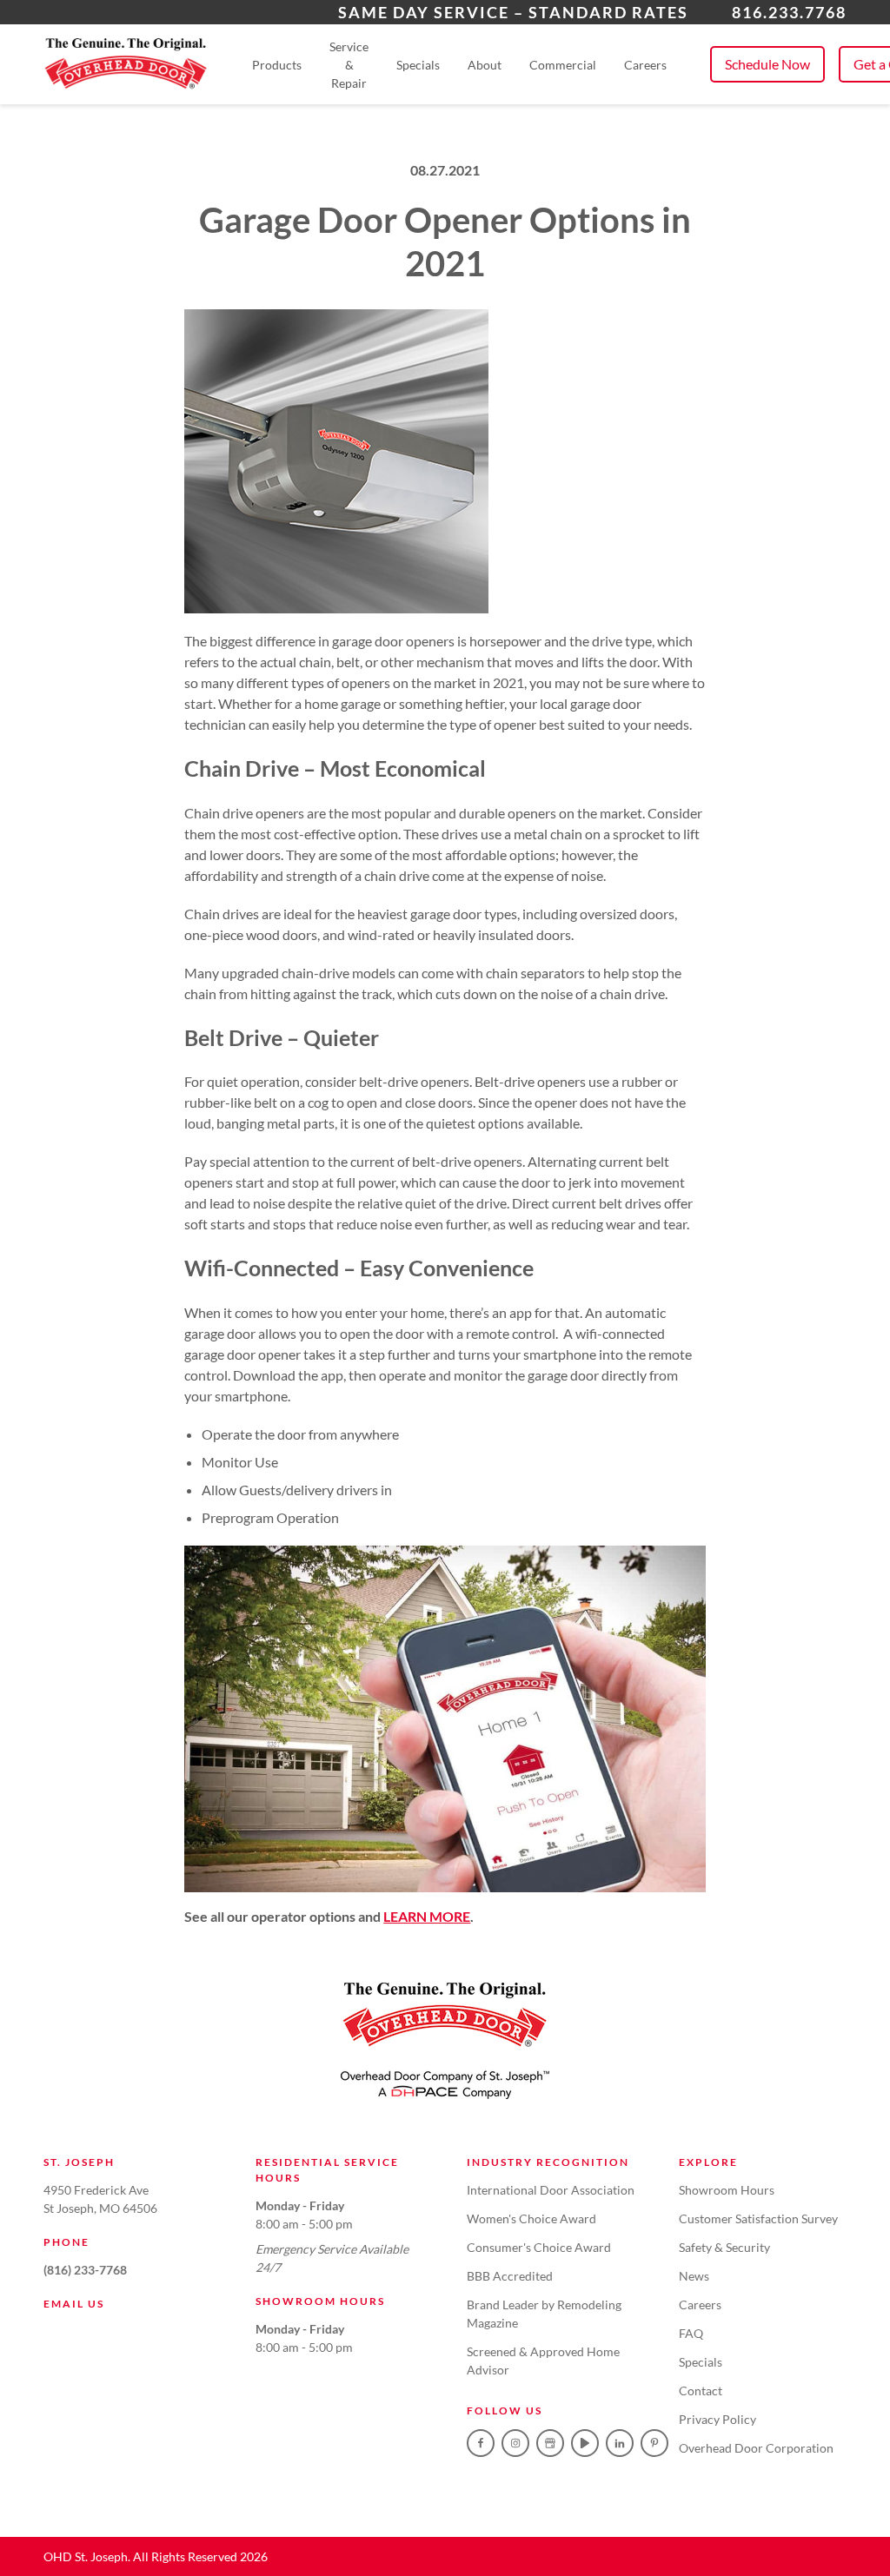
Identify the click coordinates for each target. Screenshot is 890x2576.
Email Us (74, 2304)
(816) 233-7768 (85, 2270)
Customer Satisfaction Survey (758, 2218)
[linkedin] (620, 2443)
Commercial (563, 65)
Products (277, 65)
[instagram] (515, 2443)
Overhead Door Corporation (756, 2448)
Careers (645, 65)
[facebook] (481, 2443)
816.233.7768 (789, 12)
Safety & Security (724, 2247)
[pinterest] (654, 2443)
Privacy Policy (717, 2419)
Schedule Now (767, 64)
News (694, 2276)
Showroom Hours (727, 2190)
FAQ (691, 2333)
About (485, 65)
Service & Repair (349, 65)
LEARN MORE (427, 1916)
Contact (701, 2391)
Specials (418, 65)
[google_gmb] (550, 2443)
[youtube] (585, 2443)
